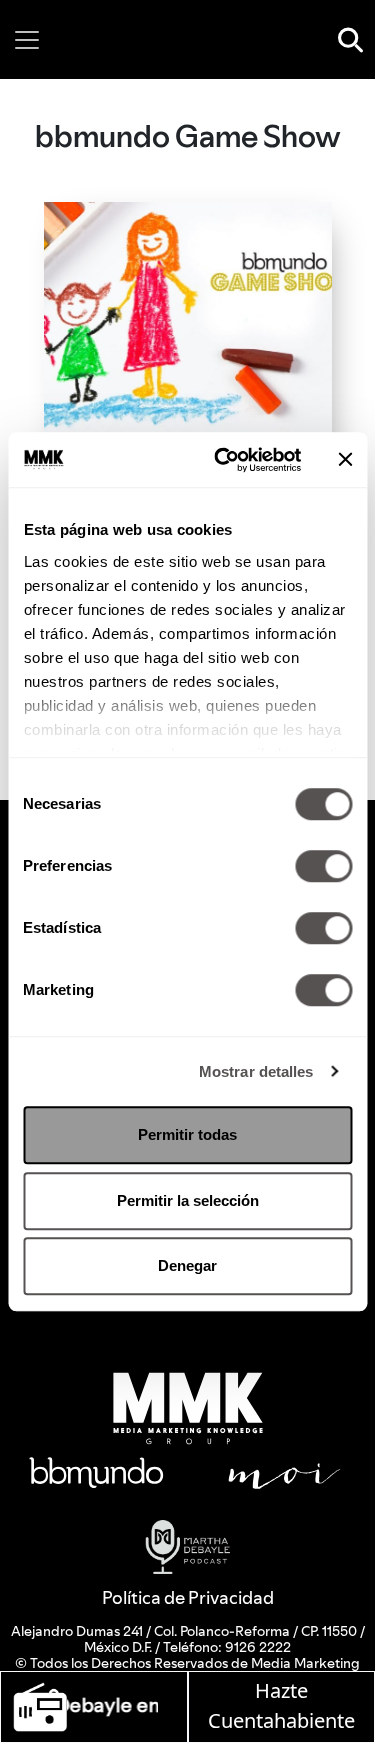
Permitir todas (187, 1134)
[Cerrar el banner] (345, 460)
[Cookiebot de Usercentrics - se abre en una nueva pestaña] (223, 460)
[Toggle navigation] (27, 40)
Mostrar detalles (256, 1071)
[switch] (323, 866)
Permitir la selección (188, 1200)
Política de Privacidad (188, 1597)
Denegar (187, 1265)
